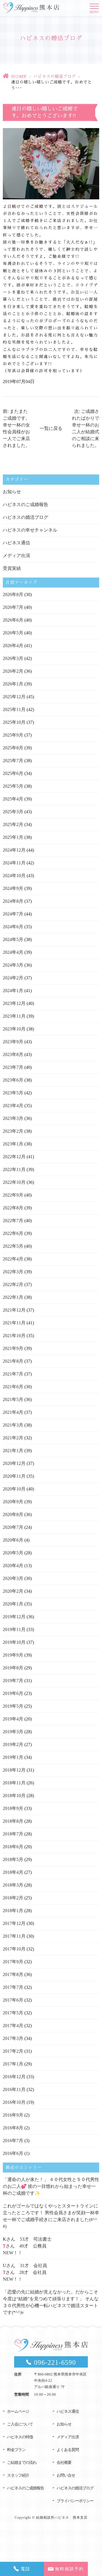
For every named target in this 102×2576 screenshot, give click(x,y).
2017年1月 (13, 2064)
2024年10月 (14, 876)
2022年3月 (13, 1272)
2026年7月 (13, 607)
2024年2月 (13, 978)
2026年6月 (13, 620)
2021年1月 (13, 1451)
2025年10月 (14, 722)
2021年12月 (14, 1310)
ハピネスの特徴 (20, 2437)
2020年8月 (13, 1514)
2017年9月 (13, 1962)
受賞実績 (12, 568)
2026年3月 (13, 658)
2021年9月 (13, 1348)
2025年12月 (14, 697)
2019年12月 (14, 1617)
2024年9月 (13, 888)
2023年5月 (13, 1093)
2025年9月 (13, 735)
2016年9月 (13, 2115)
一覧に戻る (51, 428)
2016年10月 (14, 2102)
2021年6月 (13, 1387)
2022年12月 (14, 1157)
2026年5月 (13, 633)
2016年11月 (14, 2089)
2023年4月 (13, 1106)
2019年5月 (13, 1706)
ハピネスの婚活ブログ (55, 76)
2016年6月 (13, 2153)
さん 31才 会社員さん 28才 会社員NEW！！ (25, 2272)
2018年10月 (14, 1796)
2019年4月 (13, 1719)
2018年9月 (13, 1808)
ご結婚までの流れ (22, 2463)
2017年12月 (14, 1923)
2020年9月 (13, 1502)
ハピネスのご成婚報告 (25, 504)
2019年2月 (13, 1744)
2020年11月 (14, 1476)
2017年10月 (14, 1949)
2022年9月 (13, 1195)
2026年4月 (13, 646)
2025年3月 (13, 812)
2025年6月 (13, 773)
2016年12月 (14, 2077)
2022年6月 (13, 1233)
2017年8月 (13, 1974)
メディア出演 (16, 556)
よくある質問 (68, 2450)
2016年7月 (13, 2141)
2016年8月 (13, 2128)
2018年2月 (13, 1898)
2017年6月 (13, 2000)
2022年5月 (13, 1246)
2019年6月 (13, 1693)
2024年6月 (13, 927)
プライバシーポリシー (75, 2501)
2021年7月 (13, 1374)
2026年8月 (13, 594)
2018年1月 (13, 1911)
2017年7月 (13, 1987)
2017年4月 (13, 2026)
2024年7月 (13, 914)
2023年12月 (14, 1003)
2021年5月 (13, 1399)
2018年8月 (13, 1821)
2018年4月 (13, 1872)
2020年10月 (14, 1489)
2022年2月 (13, 1284)
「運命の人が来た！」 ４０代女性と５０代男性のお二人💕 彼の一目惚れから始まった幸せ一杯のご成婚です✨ (51, 2186)
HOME (19, 76)
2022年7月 (13, 1221)
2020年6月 (13, 1540)
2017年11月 (14, 1936)
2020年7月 (13, 1527)
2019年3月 (13, 1732)
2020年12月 (14, 1463)
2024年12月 (14, 850)
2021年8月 (13, 1361)
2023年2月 (13, 1131)
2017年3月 (13, 2038)
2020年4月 (13, 1566)
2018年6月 (13, 1847)
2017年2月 (13, 2051)
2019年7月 (13, 1681)
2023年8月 (13, 1054)
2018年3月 (13, 1885)
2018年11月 (14, 1783)
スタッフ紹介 (18, 2475)
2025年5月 (13, 786)
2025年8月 (13, 748)
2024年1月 (13, 991)
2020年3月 (13, 1578)
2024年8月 (13, 901)
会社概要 (64, 2463)
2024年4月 (13, 952)
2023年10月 (14, 1029)
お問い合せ (66, 2475)
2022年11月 (14, 1169)
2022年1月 (13, 1297)
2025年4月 (13, 799)
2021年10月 (14, 1336)
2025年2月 (13, 824)
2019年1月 (13, 1757)
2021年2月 (13, 1438)
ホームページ (18, 2411)
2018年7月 (13, 1834)
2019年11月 (14, 1629)
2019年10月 (14, 1642)
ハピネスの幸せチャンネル (30, 530)
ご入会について (20, 2424)
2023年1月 (13, 1144)
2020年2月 (13, 1591)
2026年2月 (13, 671)
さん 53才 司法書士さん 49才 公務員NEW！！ (27, 2246)
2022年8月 (13, 1208)
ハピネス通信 (16, 543)
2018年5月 (13, 1859)
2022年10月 (14, 1182)
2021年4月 (13, 1412)
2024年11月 (14, 863)
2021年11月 (14, 1323)
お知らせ (12, 492)
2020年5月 (13, 1553)
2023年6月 (13, 1080)
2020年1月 (13, 1604)
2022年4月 (13, 1259)
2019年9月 (13, 1655)
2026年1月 (13, 684)
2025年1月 (13, 837)
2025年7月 (13, 761)
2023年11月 (14, 1016)
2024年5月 (13, 939)
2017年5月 (13, 2013)
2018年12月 (14, 1770)
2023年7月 (13, 1067)
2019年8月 (13, 1668)
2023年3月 (13, 1118)
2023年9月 (13, 1042)
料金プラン (16, 2450)
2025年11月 (14, 709)
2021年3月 (13, 1425)
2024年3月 (13, 965)
